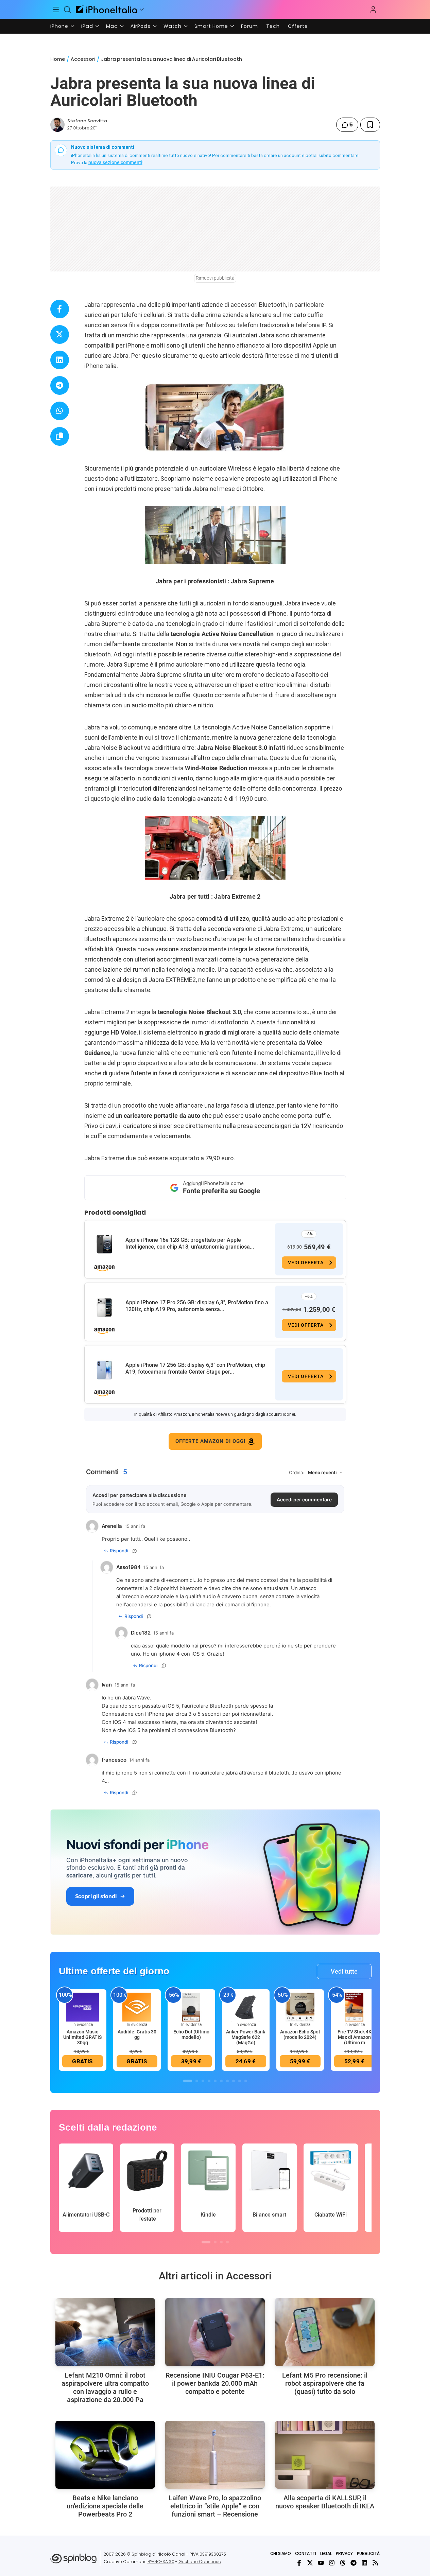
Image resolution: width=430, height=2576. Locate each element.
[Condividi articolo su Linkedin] (60, 360)
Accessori (83, 59)
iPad (87, 26)
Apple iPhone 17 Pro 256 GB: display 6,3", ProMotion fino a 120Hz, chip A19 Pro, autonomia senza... (197, 1306)
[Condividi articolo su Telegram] (60, 385)
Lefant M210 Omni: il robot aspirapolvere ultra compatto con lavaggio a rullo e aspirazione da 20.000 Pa (105, 2387)
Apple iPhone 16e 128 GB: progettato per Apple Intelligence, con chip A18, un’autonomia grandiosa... (190, 1243)
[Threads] (343, 2563)
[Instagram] (332, 2563)
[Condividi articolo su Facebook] (60, 309)
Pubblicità (368, 2553)
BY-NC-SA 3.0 (161, 2562)
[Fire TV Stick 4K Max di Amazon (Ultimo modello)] (355, 2007)
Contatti (306, 2553)
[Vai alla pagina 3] (203, 2081)
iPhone (59, 26)
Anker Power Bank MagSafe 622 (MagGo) (246, 2037)
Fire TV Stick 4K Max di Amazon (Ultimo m (355, 2037)
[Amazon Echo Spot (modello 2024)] (300, 2007)
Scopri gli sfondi (96, 1896)
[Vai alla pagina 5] (215, 2081)
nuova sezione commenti (115, 162)
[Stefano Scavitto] (57, 125)
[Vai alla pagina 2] (197, 2081)
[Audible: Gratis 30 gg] (137, 2007)
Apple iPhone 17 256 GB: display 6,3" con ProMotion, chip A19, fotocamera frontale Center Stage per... (195, 1368)
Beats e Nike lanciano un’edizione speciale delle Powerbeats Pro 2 (105, 2506)
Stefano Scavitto (87, 121)
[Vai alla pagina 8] (234, 2081)
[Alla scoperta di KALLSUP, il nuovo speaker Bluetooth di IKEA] (325, 2455)
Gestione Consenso (200, 2562)
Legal (326, 2553)
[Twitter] (310, 2563)
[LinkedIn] (364, 2563)
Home (58, 59)
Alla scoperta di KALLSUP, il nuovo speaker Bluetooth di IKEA (325, 2502)
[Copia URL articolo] (60, 436)
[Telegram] (354, 2563)
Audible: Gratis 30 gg (137, 2034)
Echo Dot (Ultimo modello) (191, 2034)
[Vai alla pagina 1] (188, 2081)
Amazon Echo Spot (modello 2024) (300, 2034)
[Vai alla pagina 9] (240, 2081)
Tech (273, 26)
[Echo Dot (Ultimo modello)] (191, 2007)
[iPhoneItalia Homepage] (106, 9)
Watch (173, 26)
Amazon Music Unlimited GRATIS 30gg (82, 2037)
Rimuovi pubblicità (215, 278)
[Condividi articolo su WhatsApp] (60, 411)
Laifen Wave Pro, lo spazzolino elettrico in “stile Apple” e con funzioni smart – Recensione (215, 2506)
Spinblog (141, 2554)
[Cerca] (67, 10)
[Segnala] (135, 1551)
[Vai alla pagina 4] (209, 2081)
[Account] (373, 10)
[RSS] (375, 2563)
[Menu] (56, 10)
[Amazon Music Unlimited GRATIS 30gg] (83, 2007)
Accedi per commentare (304, 1499)
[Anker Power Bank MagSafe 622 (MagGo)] (246, 2007)
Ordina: (297, 1472)
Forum (250, 26)
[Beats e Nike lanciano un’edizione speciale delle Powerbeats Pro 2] (105, 2455)
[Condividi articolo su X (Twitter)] (60, 334)
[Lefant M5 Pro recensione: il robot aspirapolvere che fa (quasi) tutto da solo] (325, 2332)
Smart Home (211, 26)
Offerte (298, 26)
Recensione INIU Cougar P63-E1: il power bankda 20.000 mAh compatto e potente (215, 2383)
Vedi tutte (344, 1971)
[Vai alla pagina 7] (227, 2081)
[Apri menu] (142, 10)
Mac (112, 26)
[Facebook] (299, 2563)
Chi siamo (281, 2553)
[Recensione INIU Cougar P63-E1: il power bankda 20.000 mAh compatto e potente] (215, 2332)
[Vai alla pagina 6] (221, 2081)
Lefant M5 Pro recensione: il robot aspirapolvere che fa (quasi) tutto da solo (325, 2383)
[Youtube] (321, 2563)
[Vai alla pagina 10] (246, 2081)
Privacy (344, 2553)
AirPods (141, 26)
